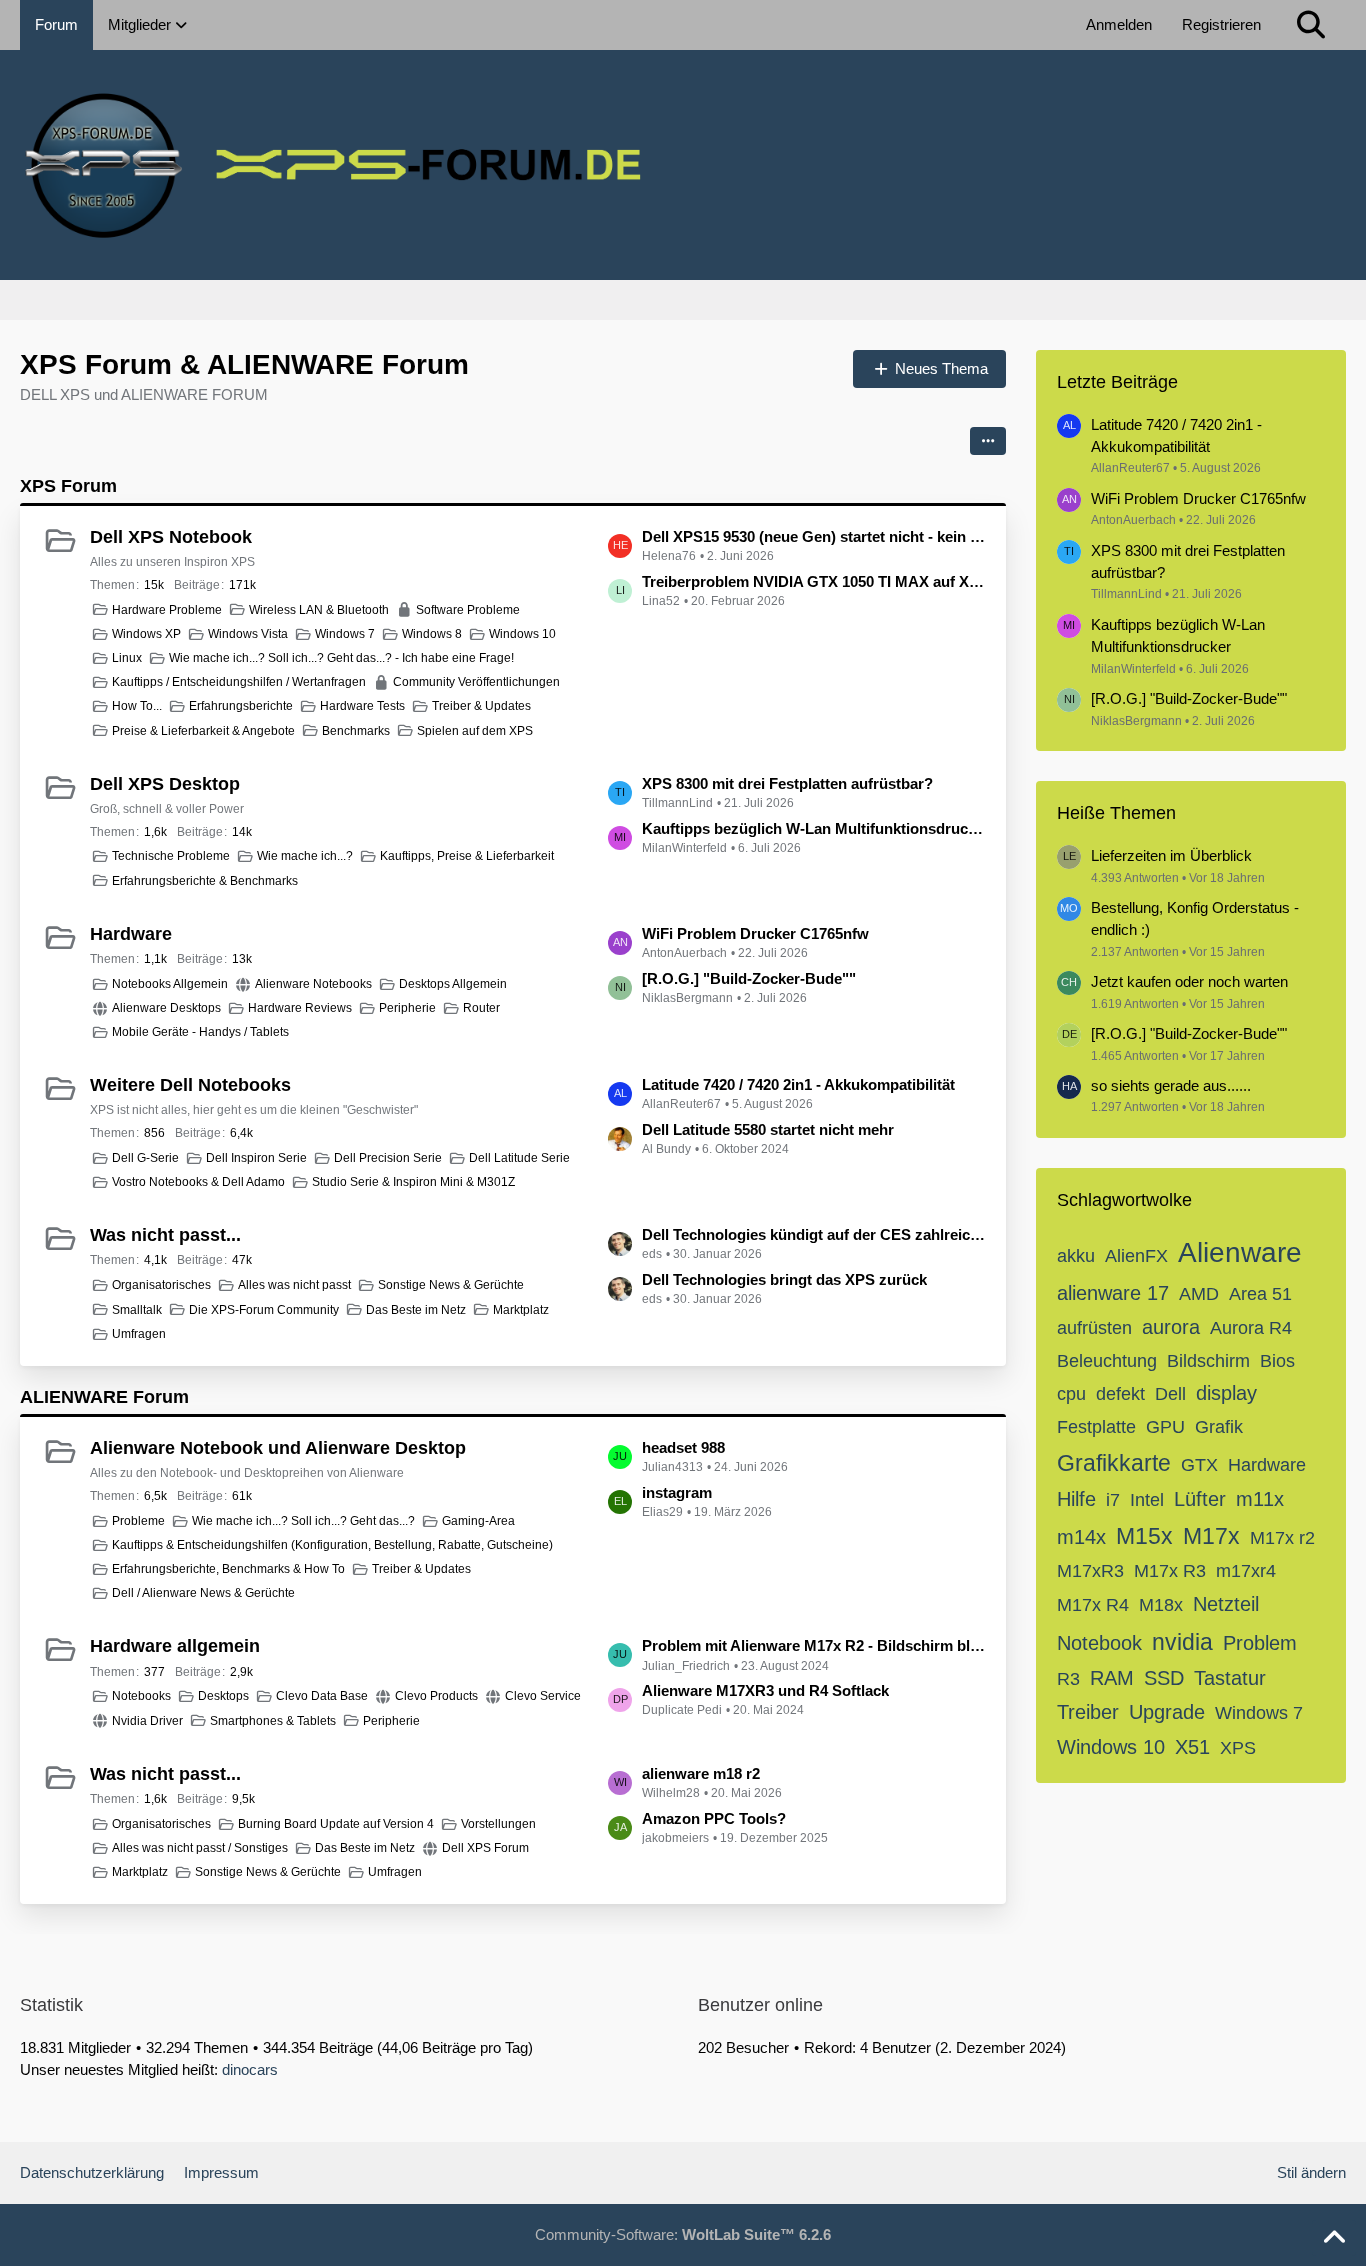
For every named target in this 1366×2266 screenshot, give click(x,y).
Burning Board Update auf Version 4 (336, 1824)
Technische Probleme (171, 856)
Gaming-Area (478, 1521)
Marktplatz (521, 1310)
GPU (1165, 1427)
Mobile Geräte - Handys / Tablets (200, 1032)
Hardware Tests (362, 706)
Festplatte (1096, 1427)
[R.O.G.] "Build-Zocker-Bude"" (749, 978)
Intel (1147, 1500)
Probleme (138, 1521)
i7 (1113, 1500)
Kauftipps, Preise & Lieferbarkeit (467, 856)
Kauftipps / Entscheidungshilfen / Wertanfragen (239, 682)
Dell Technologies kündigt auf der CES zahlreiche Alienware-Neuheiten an (814, 1234)
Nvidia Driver (147, 1721)
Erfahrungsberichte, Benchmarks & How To (228, 1569)
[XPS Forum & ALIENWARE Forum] (683, 165)
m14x (1081, 1537)
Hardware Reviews (300, 1008)
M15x (1144, 1536)
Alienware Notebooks (313, 984)
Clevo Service (543, 1696)
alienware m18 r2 (701, 1773)
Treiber (1088, 1712)
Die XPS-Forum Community (264, 1310)
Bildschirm (1208, 1361)
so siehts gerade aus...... (1171, 1085)
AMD (1199, 1294)
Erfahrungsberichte (241, 706)
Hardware (131, 934)
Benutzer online (760, 2005)
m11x (1260, 1499)
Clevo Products (436, 1696)
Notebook (1099, 1643)
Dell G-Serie (145, 1158)
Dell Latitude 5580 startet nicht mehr (768, 1129)
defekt (1120, 1394)
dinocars (250, 2069)
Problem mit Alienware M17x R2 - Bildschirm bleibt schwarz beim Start (814, 1645)
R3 (1068, 1679)
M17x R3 (1170, 1571)
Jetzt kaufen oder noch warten (1189, 981)
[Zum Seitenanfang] (1334, 2238)
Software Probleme (468, 610)
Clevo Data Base (322, 1696)
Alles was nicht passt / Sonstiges (200, 1848)
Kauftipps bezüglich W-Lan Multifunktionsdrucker (814, 828)
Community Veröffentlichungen (476, 682)
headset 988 (683, 1447)
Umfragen (139, 1334)
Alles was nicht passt (294, 1285)
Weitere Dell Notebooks (190, 1085)
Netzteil (1226, 1604)
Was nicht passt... (165, 1235)
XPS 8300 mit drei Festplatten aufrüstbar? (787, 783)
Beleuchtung (1107, 1361)
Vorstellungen (498, 1824)
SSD (1164, 1678)
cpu (1071, 1394)
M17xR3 (1090, 1571)
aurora (1171, 1327)
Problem (1260, 1643)
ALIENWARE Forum (104, 1397)
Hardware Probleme (167, 610)
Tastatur (1230, 1678)
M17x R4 (1093, 1605)
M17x (1211, 1536)
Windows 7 (345, 634)
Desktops (223, 1696)
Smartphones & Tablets (273, 1721)
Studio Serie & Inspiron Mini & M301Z (413, 1182)
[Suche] (1311, 25)
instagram (677, 1492)
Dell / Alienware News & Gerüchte (203, 1593)
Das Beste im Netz (416, 1310)
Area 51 (1260, 1294)
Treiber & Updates (481, 706)
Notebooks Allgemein (170, 984)
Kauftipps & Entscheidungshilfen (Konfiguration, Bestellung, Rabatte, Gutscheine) (332, 1545)
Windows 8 (432, 634)
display (1226, 1393)
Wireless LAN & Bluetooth (319, 610)
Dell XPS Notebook (171, 537)
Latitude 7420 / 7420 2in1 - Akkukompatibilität (798, 1084)
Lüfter (1200, 1499)
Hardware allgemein (175, 1646)
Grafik (1219, 1427)
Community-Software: (683, 2234)
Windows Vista (248, 634)
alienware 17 (1113, 1293)
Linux (127, 658)
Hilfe (1076, 1499)
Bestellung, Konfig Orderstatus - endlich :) (1195, 918)
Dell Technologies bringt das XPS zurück (784, 1279)
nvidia (1182, 1642)
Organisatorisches (161, 1285)
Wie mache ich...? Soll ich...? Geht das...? (303, 1521)
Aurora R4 (1251, 1328)
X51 (1192, 1747)
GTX (1199, 1465)
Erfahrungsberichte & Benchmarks (205, 881)
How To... (137, 706)
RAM (1112, 1678)
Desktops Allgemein (453, 984)
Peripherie (407, 1008)
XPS (1238, 1748)
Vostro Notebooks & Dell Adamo (198, 1182)
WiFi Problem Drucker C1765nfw (755, 933)
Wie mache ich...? (305, 856)
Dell (1170, 1394)
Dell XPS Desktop (165, 784)
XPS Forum (68, 486)
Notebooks (141, 1696)
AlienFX (1136, 1256)
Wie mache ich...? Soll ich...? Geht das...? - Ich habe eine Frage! (341, 658)
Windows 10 (522, 634)
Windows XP (146, 634)
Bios (1277, 1361)
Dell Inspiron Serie (256, 1158)
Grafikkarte (1114, 1463)
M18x (1161, 1605)
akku (1076, 1256)
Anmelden (1119, 24)
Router (481, 1008)
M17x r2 (1282, 1538)
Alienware (1240, 1252)
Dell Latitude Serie (519, 1158)
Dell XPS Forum (485, 1848)
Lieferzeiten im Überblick (1171, 855)
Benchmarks (356, 731)
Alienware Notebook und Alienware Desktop (278, 1448)
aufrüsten (1094, 1328)
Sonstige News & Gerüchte (451, 1285)
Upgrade (1167, 1712)
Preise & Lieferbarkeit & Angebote (203, 731)
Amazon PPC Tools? (714, 1818)
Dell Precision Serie (388, 1158)
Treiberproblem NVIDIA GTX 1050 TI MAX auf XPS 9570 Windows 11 (814, 581)
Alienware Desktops (166, 1008)
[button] (988, 441)
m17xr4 (1246, 1571)
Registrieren (1221, 24)
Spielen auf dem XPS (475, 731)
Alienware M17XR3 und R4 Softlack (765, 1690)
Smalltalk (137, 1310)
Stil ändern (1311, 2172)
